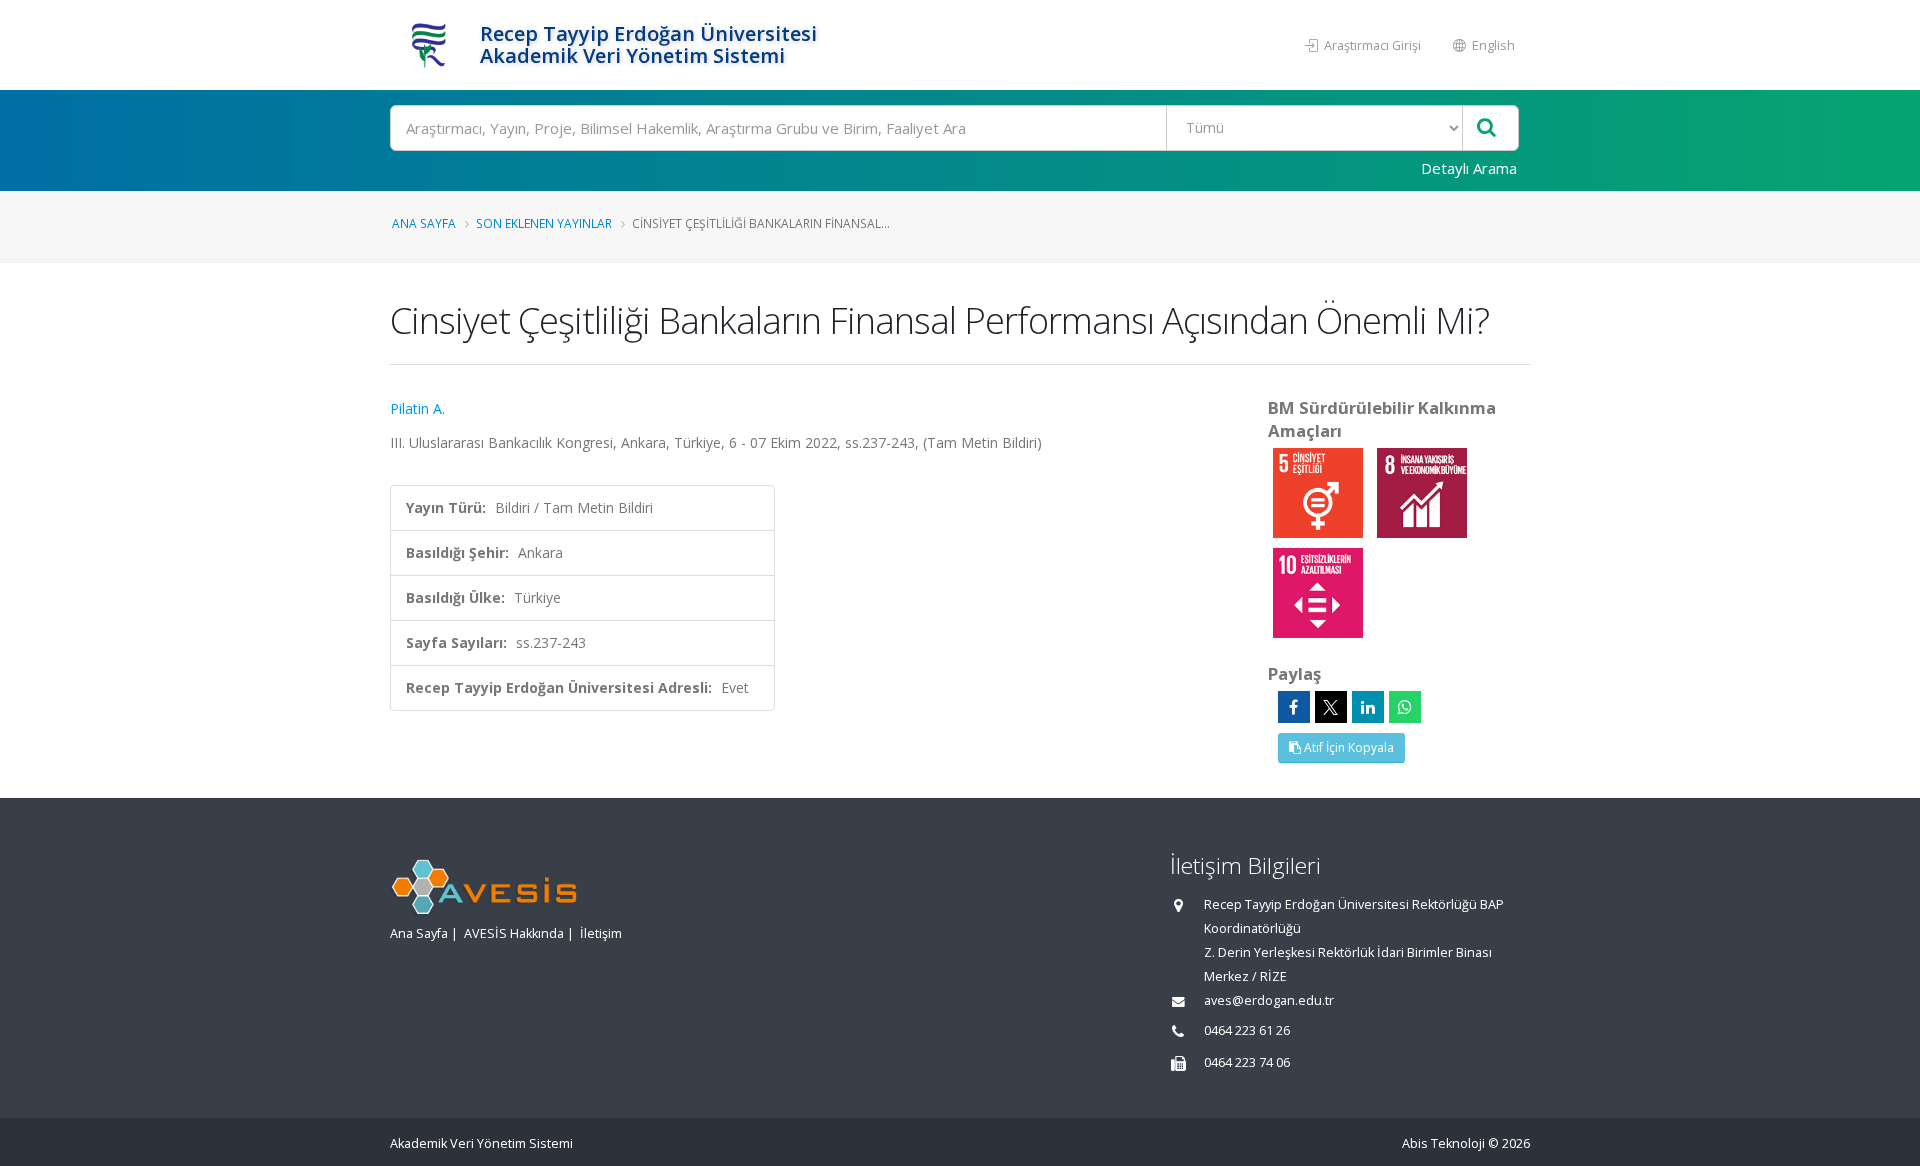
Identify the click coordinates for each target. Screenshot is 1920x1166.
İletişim (601, 933)
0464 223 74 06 (1247, 1062)
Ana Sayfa (424, 223)
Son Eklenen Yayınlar (544, 223)
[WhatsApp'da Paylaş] (1405, 707)
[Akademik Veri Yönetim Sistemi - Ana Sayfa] (432, 45)
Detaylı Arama (1469, 168)
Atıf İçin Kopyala (1347, 747)
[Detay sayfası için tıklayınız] (1320, 491)
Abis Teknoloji (1443, 1143)
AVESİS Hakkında (514, 933)
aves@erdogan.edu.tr (1269, 1000)
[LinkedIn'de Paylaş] (1368, 707)
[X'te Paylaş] (1331, 707)
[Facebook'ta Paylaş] (1294, 707)
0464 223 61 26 (1247, 1030)
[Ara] (1486, 128)
